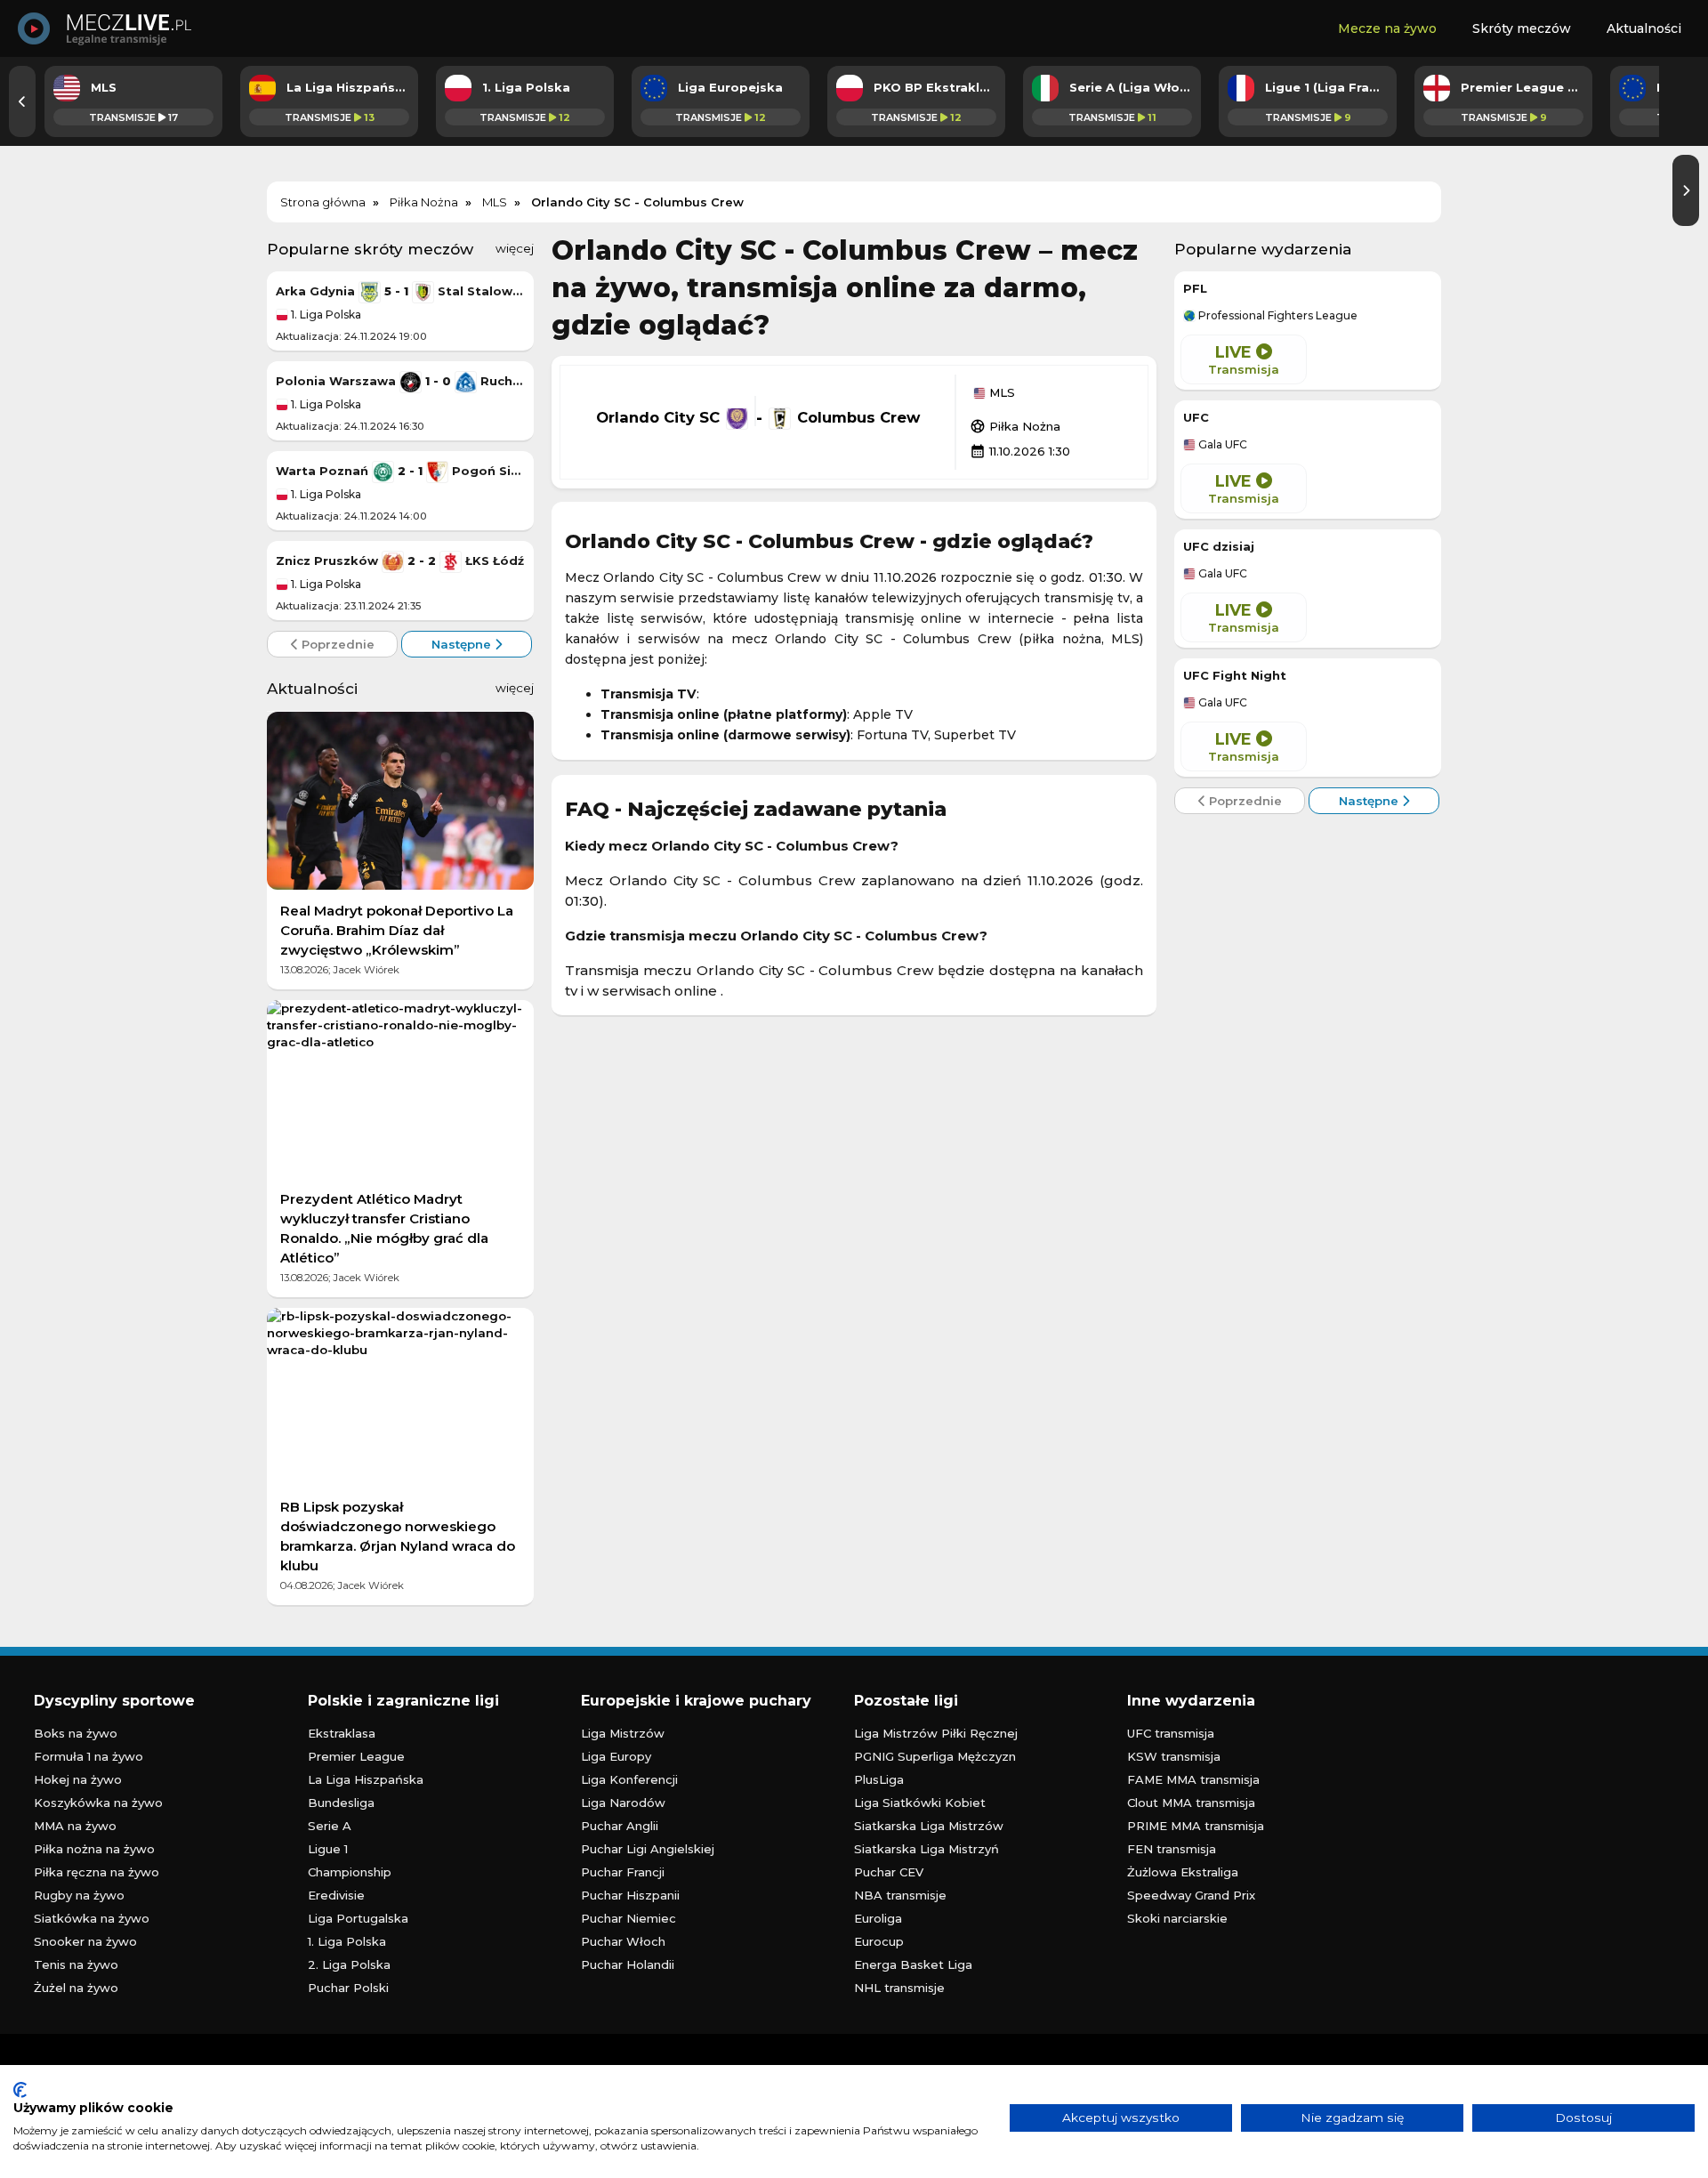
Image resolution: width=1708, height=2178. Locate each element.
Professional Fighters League (1277, 316)
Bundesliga (341, 1803)
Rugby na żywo (79, 1895)
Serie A (330, 1826)
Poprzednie (336, 644)
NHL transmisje (899, 1988)
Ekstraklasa (342, 1733)
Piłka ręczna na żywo (97, 1872)
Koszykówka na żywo (98, 1803)
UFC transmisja (1171, 1733)
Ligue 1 (328, 1849)
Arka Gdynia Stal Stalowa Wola (400, 291)
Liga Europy (616, 1756)
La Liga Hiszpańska (366, 1779)
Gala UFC (1221, 445)
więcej (515, 248)
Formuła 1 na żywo (89, 1756)
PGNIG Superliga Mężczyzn (935, 1756)
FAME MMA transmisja (1193, 1779)
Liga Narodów (623, 1803)
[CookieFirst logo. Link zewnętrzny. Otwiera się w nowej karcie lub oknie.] (20, 2090)
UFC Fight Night (1235, 675)
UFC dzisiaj (1219, 546)
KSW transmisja (1174, 1756)
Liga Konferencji (629, 1779)
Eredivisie (336, 1895)
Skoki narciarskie (1177, 1918)
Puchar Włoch (623, 1941)
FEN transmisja (1172, 1849)
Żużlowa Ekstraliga (1183, 1872)
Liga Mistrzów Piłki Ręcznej (936, 1733)
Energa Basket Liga (913, 1964)
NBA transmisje (900, 1895)
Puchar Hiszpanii (630, 1895)
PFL (1195, 288)
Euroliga (878, 1918)
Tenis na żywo (76, 1964)
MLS (1000, 393)
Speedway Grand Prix (1191, 1895)
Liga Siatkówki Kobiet (920, 1803)
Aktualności (1644, 28)
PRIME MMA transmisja (1196, 1826)
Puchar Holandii (628, 1964)
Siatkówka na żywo (92, 1918)
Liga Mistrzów (623, 1733)
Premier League (356, 1756)
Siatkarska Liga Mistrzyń (927, 1849)
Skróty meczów (1522, 28)
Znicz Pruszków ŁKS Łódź (400, 561)
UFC (1196, 417)
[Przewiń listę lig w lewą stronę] (22, 101)
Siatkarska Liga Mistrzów (929, 1826)
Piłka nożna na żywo (94, 1849)
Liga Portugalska (358, 1918)
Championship (350, 1872)
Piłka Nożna (1015, 426)
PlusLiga (879, 1779)
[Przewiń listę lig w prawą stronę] (1686, 190)
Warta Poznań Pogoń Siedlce (400, 471)
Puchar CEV (889, 1872)
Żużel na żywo (76, 1988)
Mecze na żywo (1387, 28)
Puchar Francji (623, 1872)
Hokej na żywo (78, 1779)
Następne (463, 644)
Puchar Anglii (620, 1826)
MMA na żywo (75, 1826)
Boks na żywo (76, 1733)
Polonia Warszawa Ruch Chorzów (400, 381)
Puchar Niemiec (628, 1918)
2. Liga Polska (349, 1964)
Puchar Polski (348, 1988)
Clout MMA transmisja (1191, 1803)
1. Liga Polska (325, 315)
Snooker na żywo (85, 1941)
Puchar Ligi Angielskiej (648, 1849)
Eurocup (879, 1941)
